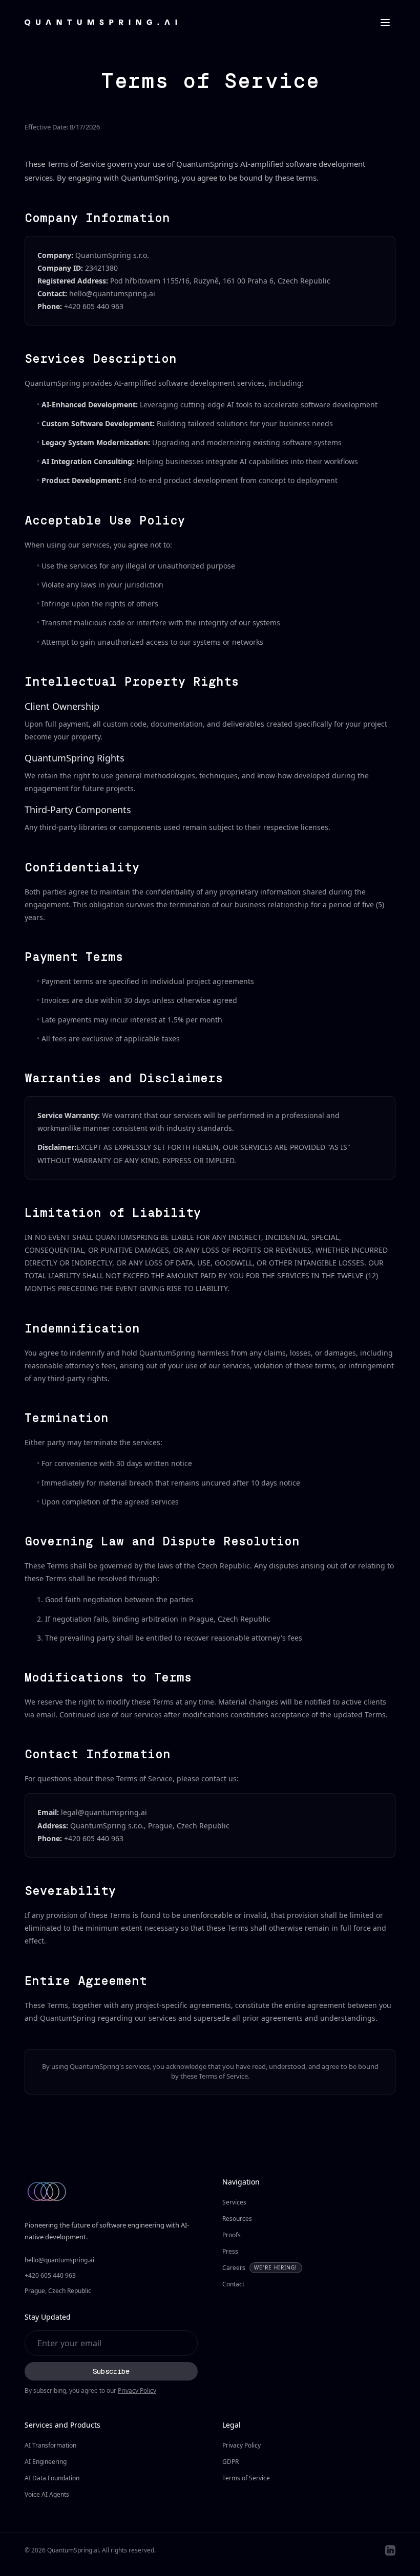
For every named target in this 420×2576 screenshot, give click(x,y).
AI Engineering (46, 2462)
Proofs (232, 2235)
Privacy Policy (137, 2391)
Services (234, 2202)
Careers (260, 2268)
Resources (237, 2219)
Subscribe (111, 2371)
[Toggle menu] (385, 23)
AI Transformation (50, 2445)
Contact (233, 2284)
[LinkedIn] (390, 2550)
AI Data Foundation (52, 2478)
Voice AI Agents (47, 2494)
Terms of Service (246, 2478)
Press (230, 2251)
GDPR (230, 2462)
